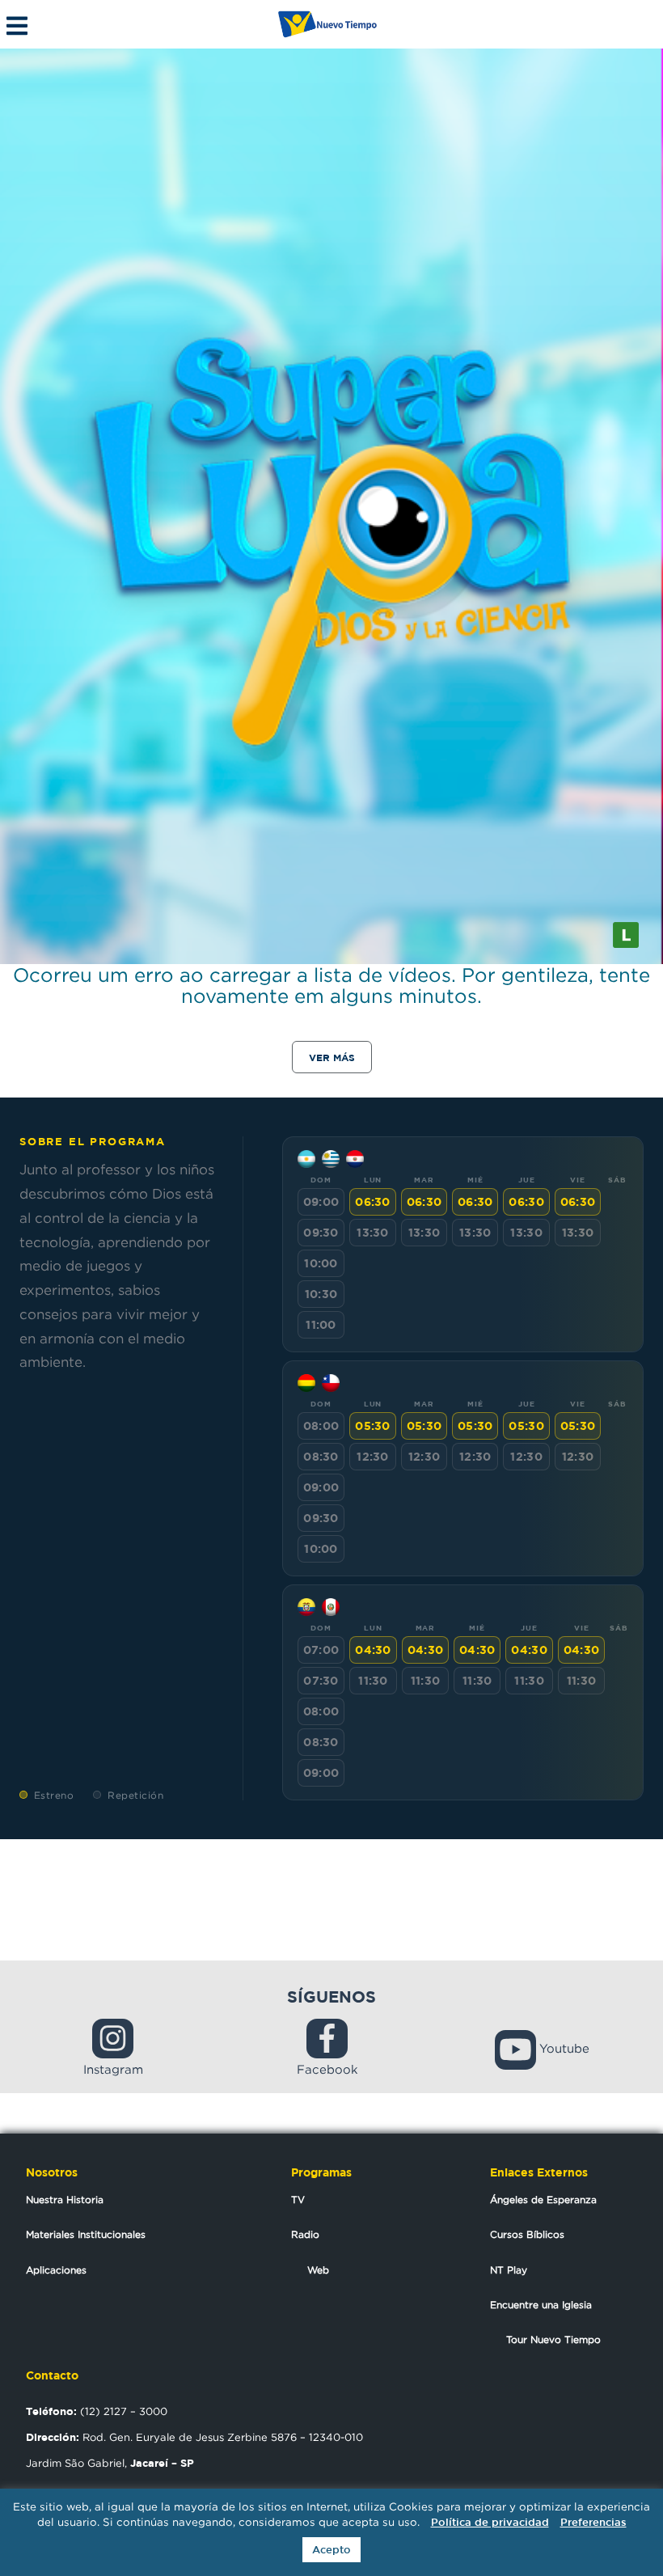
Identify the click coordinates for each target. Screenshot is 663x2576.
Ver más (332, 1057)
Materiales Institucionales (86, 2234)
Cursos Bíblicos (527, 2234)
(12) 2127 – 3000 (97, 2411)
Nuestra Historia (65, 2200)
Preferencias (593, 2522)
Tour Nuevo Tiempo (553, 2339)
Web (318, 2270)
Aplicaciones (56, 2270)
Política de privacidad (490, 2522)
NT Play (509, 2270)
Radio (305, 2234)
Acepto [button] (331, 2550)
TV (298, 2200)
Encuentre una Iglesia (541, 2305)
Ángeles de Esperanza (543, 2200)
